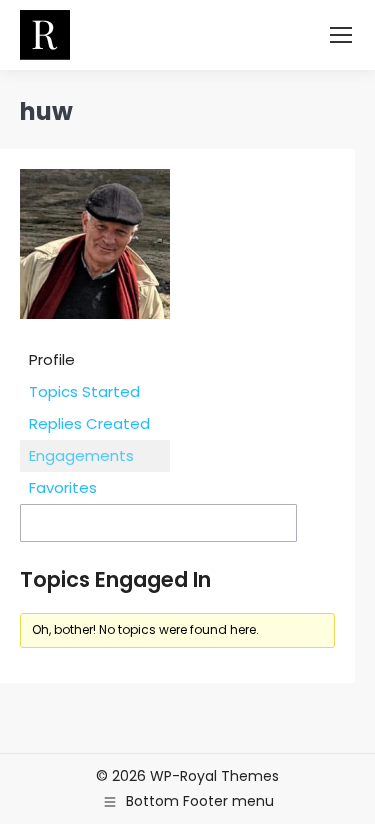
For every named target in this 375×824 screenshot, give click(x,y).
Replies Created (89, 423)
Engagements (81, 455)
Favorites (63, 487)
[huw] (95, 333)
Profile (52, 359)
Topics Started (84, 391)
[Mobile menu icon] (341, 35)
